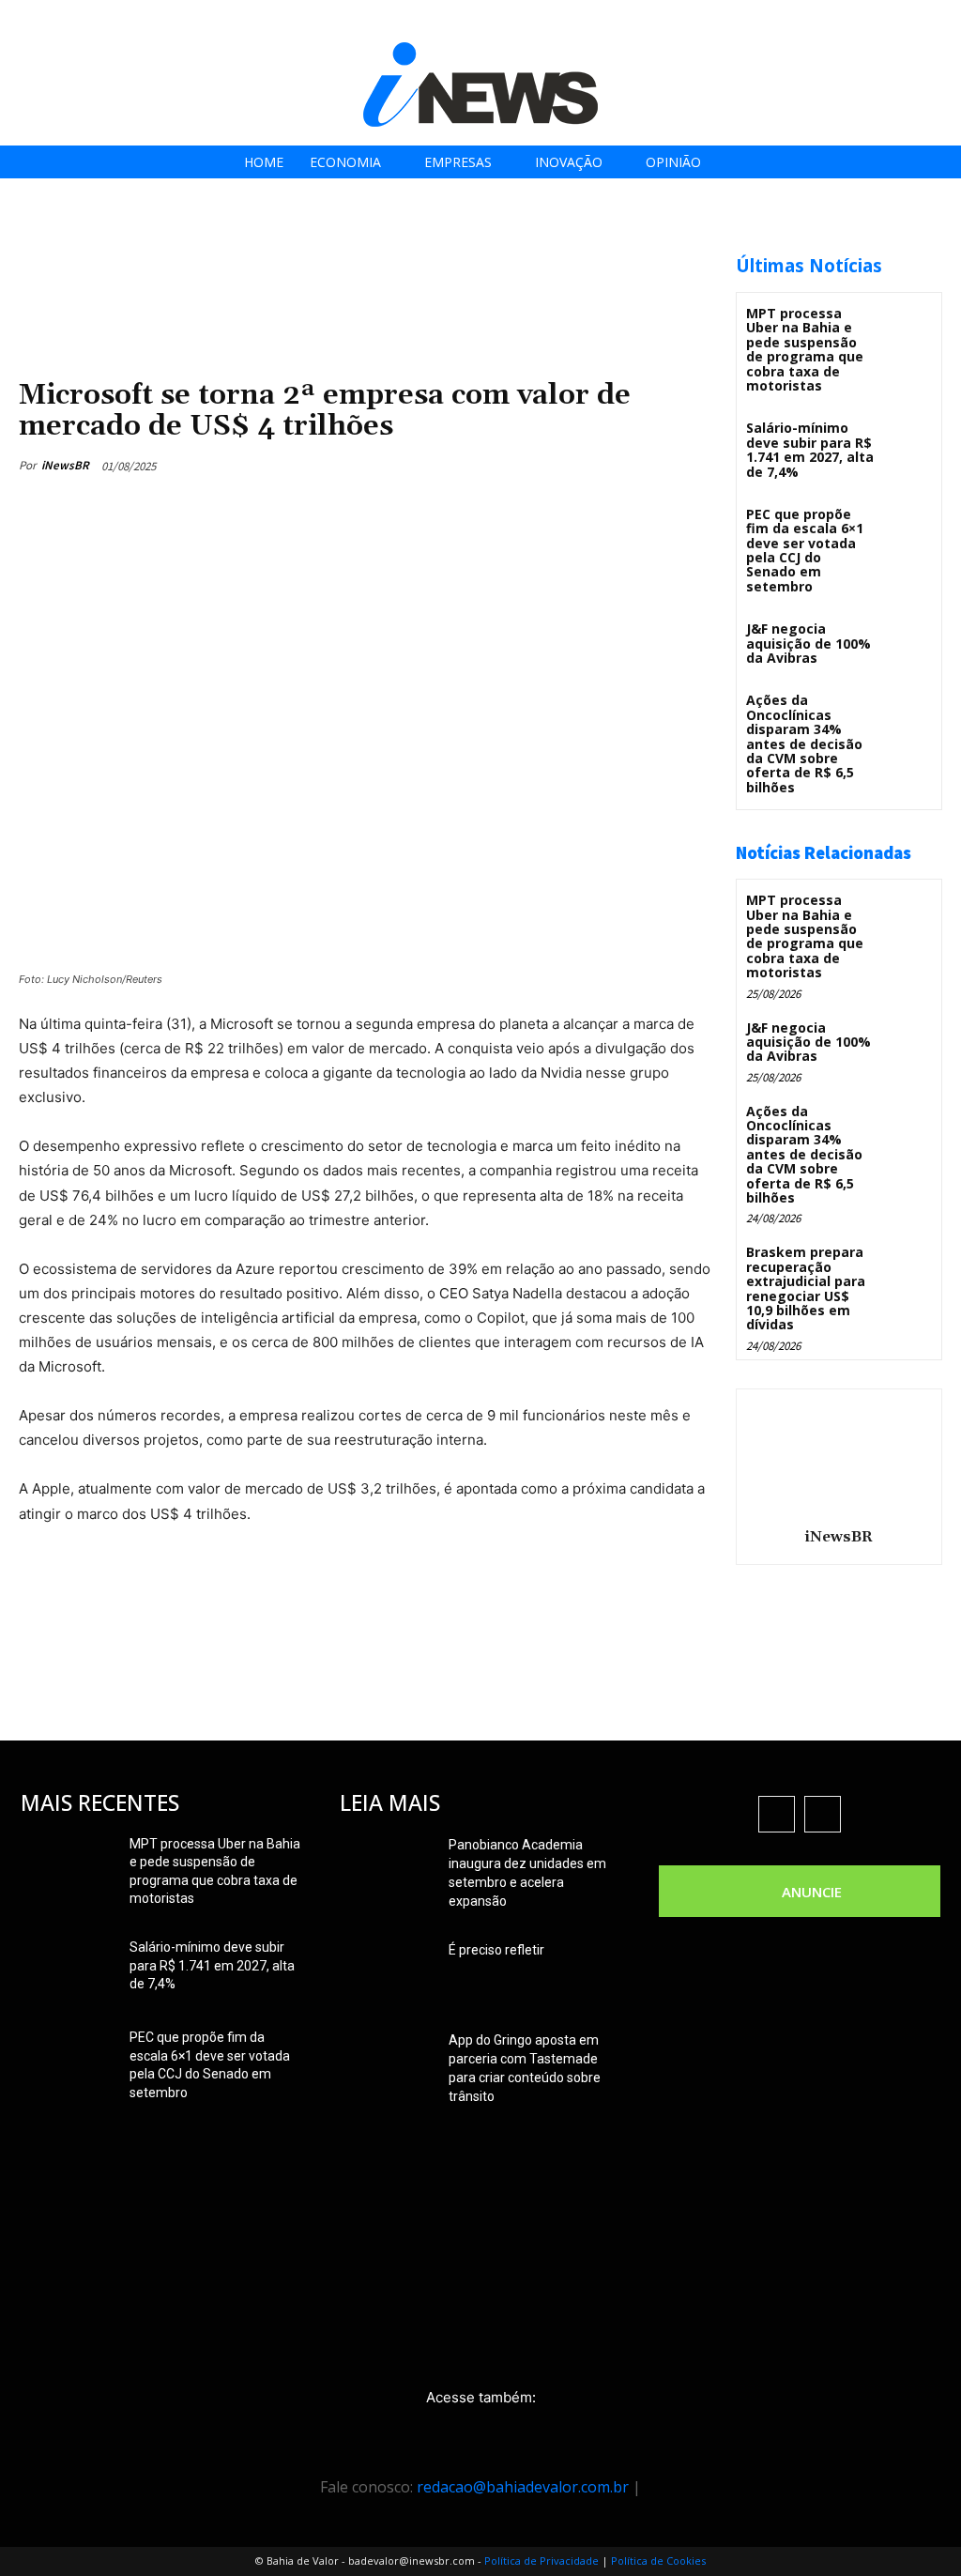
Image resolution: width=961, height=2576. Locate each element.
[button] (941, 20)
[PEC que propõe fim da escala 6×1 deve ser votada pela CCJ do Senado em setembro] (908, 527)
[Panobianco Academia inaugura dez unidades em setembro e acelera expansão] (387, 1868)
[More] (378, 1603)
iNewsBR (65, 465)
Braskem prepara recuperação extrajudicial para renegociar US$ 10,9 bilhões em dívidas (806, 1288)
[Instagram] (843, 21)
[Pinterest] (640, 466)
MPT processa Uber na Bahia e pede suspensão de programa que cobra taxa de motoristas (805, 349)
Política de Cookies (658, 2561)
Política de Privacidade (542, 2561)
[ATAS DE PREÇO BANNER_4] (360, 245)
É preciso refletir (496, 1950)
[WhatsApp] (683, 466)
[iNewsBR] (839, 1455)
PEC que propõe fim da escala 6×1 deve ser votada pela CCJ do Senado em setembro (805, 550)
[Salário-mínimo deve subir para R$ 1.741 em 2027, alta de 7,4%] (908, 441)
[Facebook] (801, 21)
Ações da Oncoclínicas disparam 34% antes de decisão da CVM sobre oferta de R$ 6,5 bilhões (804, 743)
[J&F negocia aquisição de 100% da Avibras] (908, 642)
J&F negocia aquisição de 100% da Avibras (808, 643)
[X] (885, 21)
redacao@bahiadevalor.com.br (523, 2487)
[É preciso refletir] (387, 1973)
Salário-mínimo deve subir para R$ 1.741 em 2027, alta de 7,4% (810, 449)
